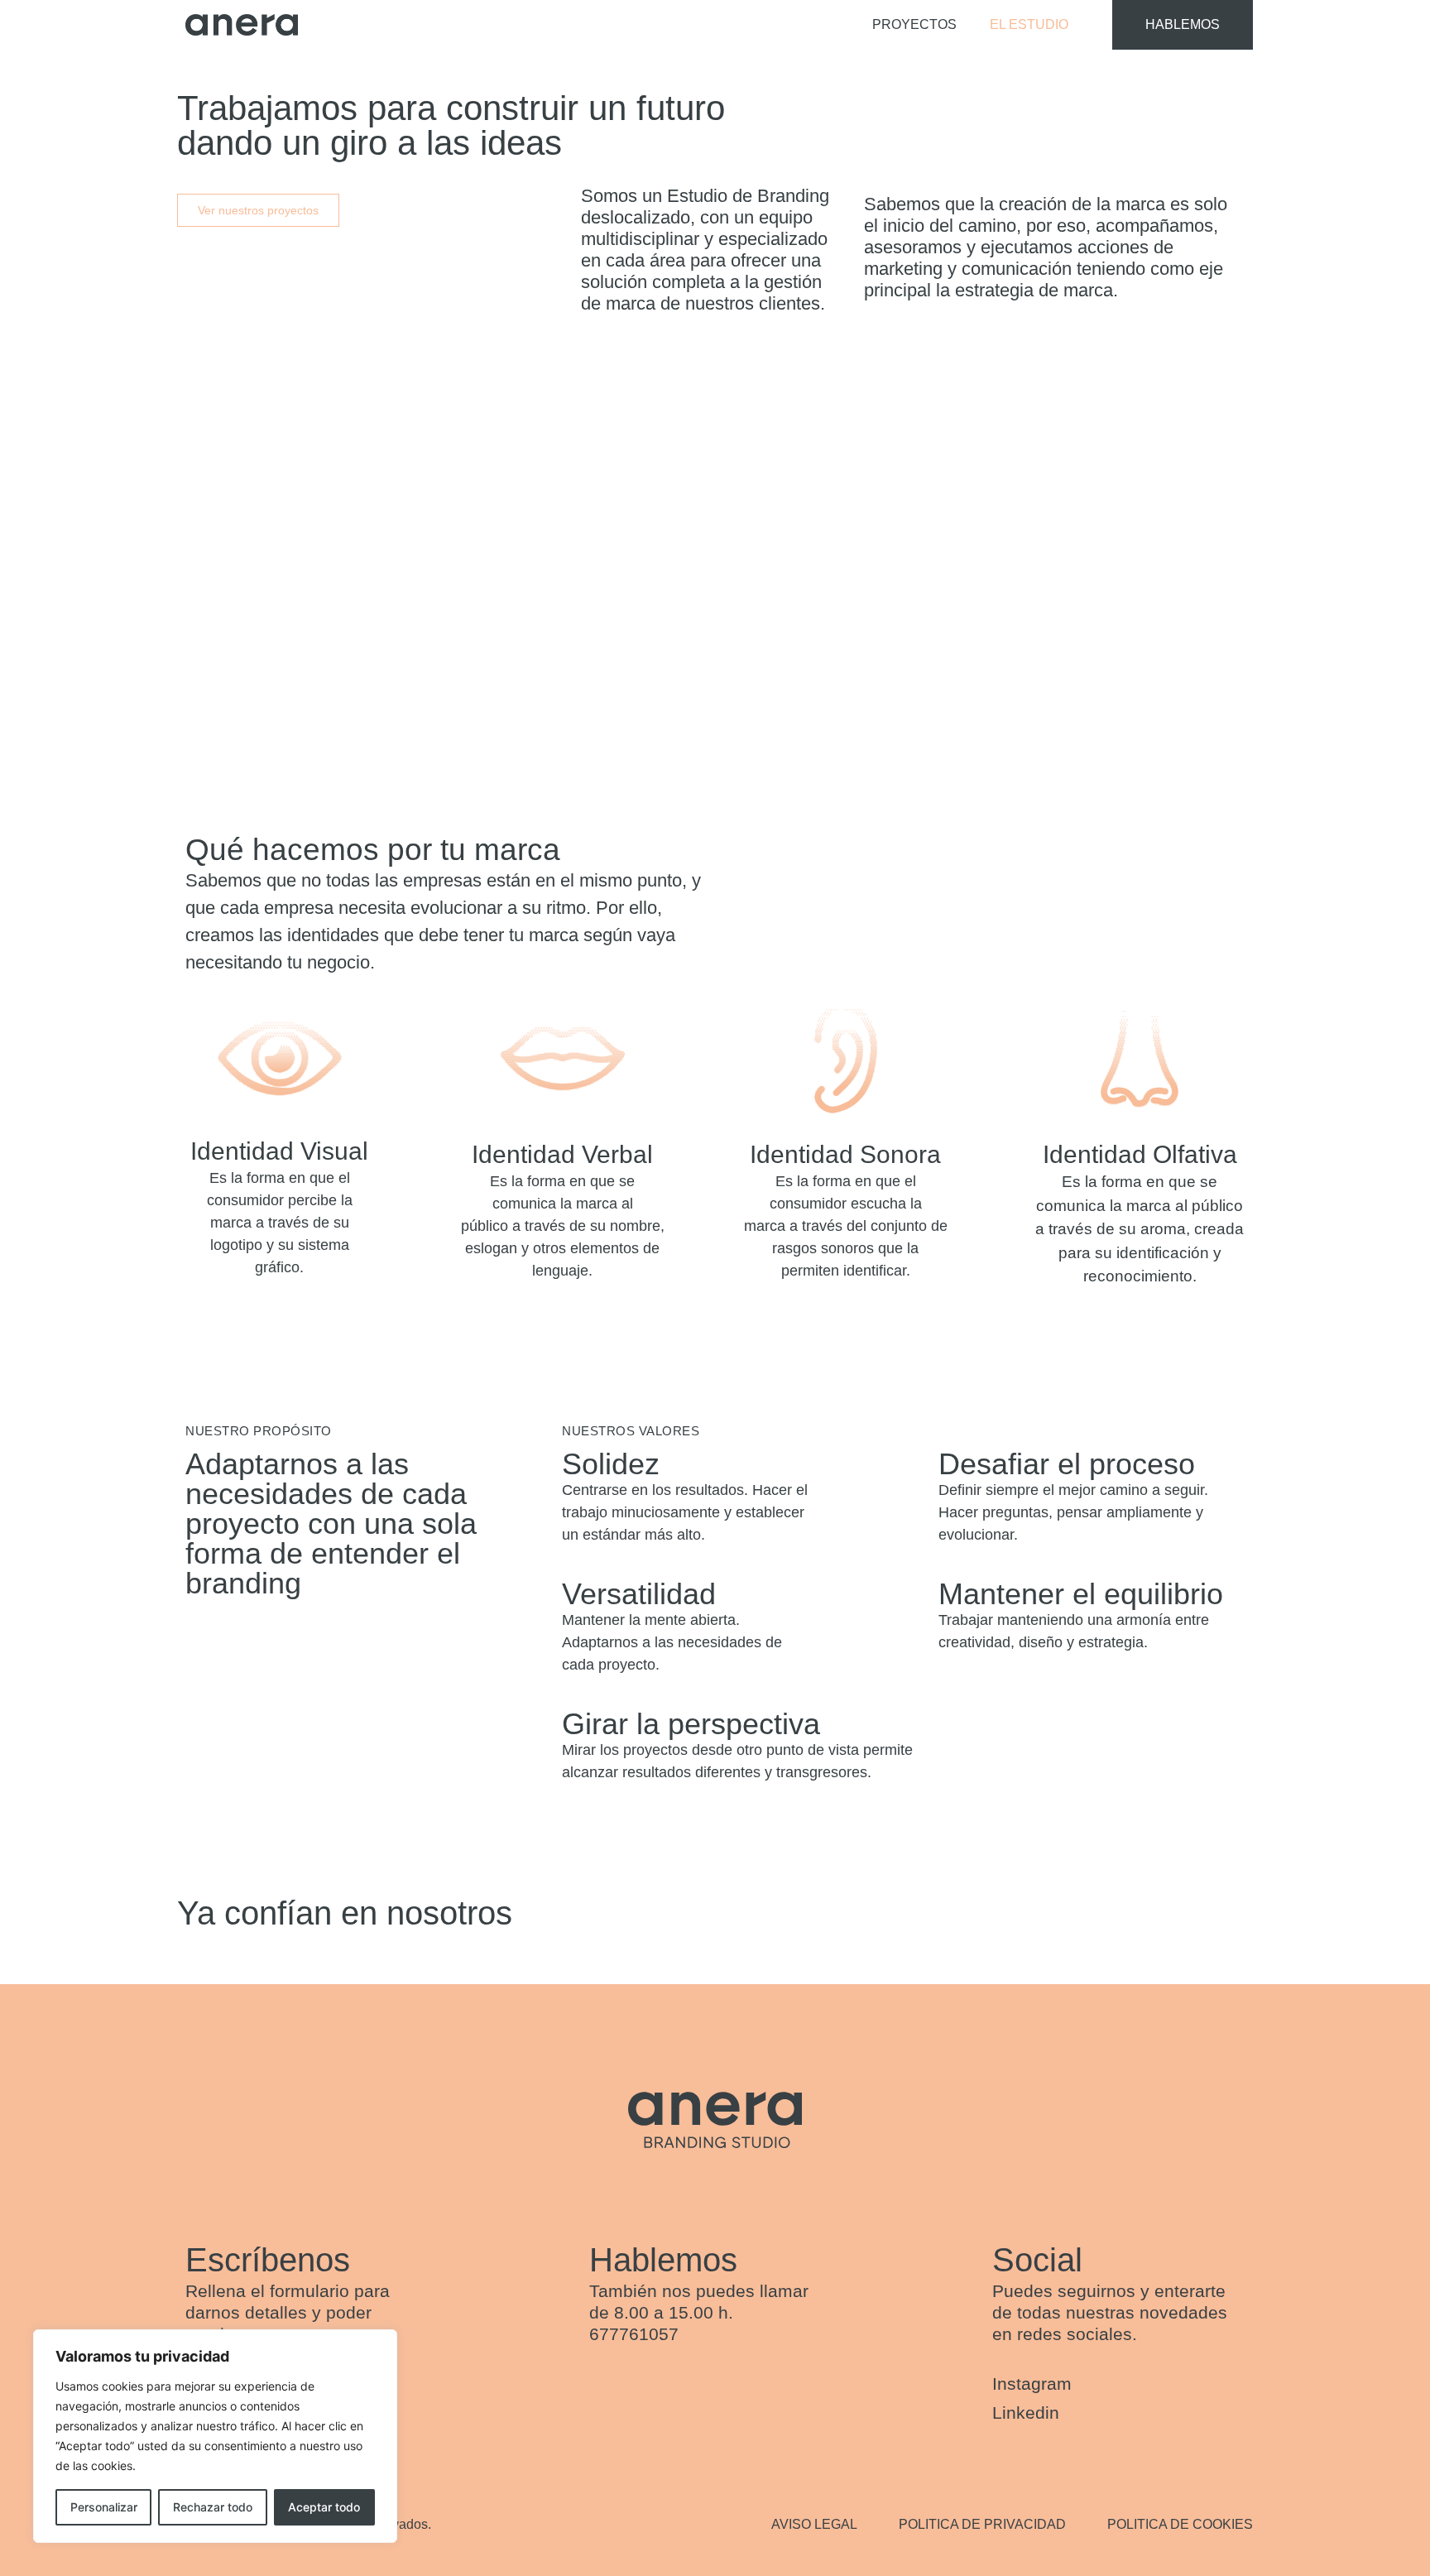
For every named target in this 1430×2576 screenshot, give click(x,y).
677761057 (634, 2334)
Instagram (1032, 2384)
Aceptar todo (324, 2507)
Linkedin (1028, 2413)
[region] (215, 2436)
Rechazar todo (213, 2507)
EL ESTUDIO (1029, 24)
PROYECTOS (914, 24)
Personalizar (104, 2507)
